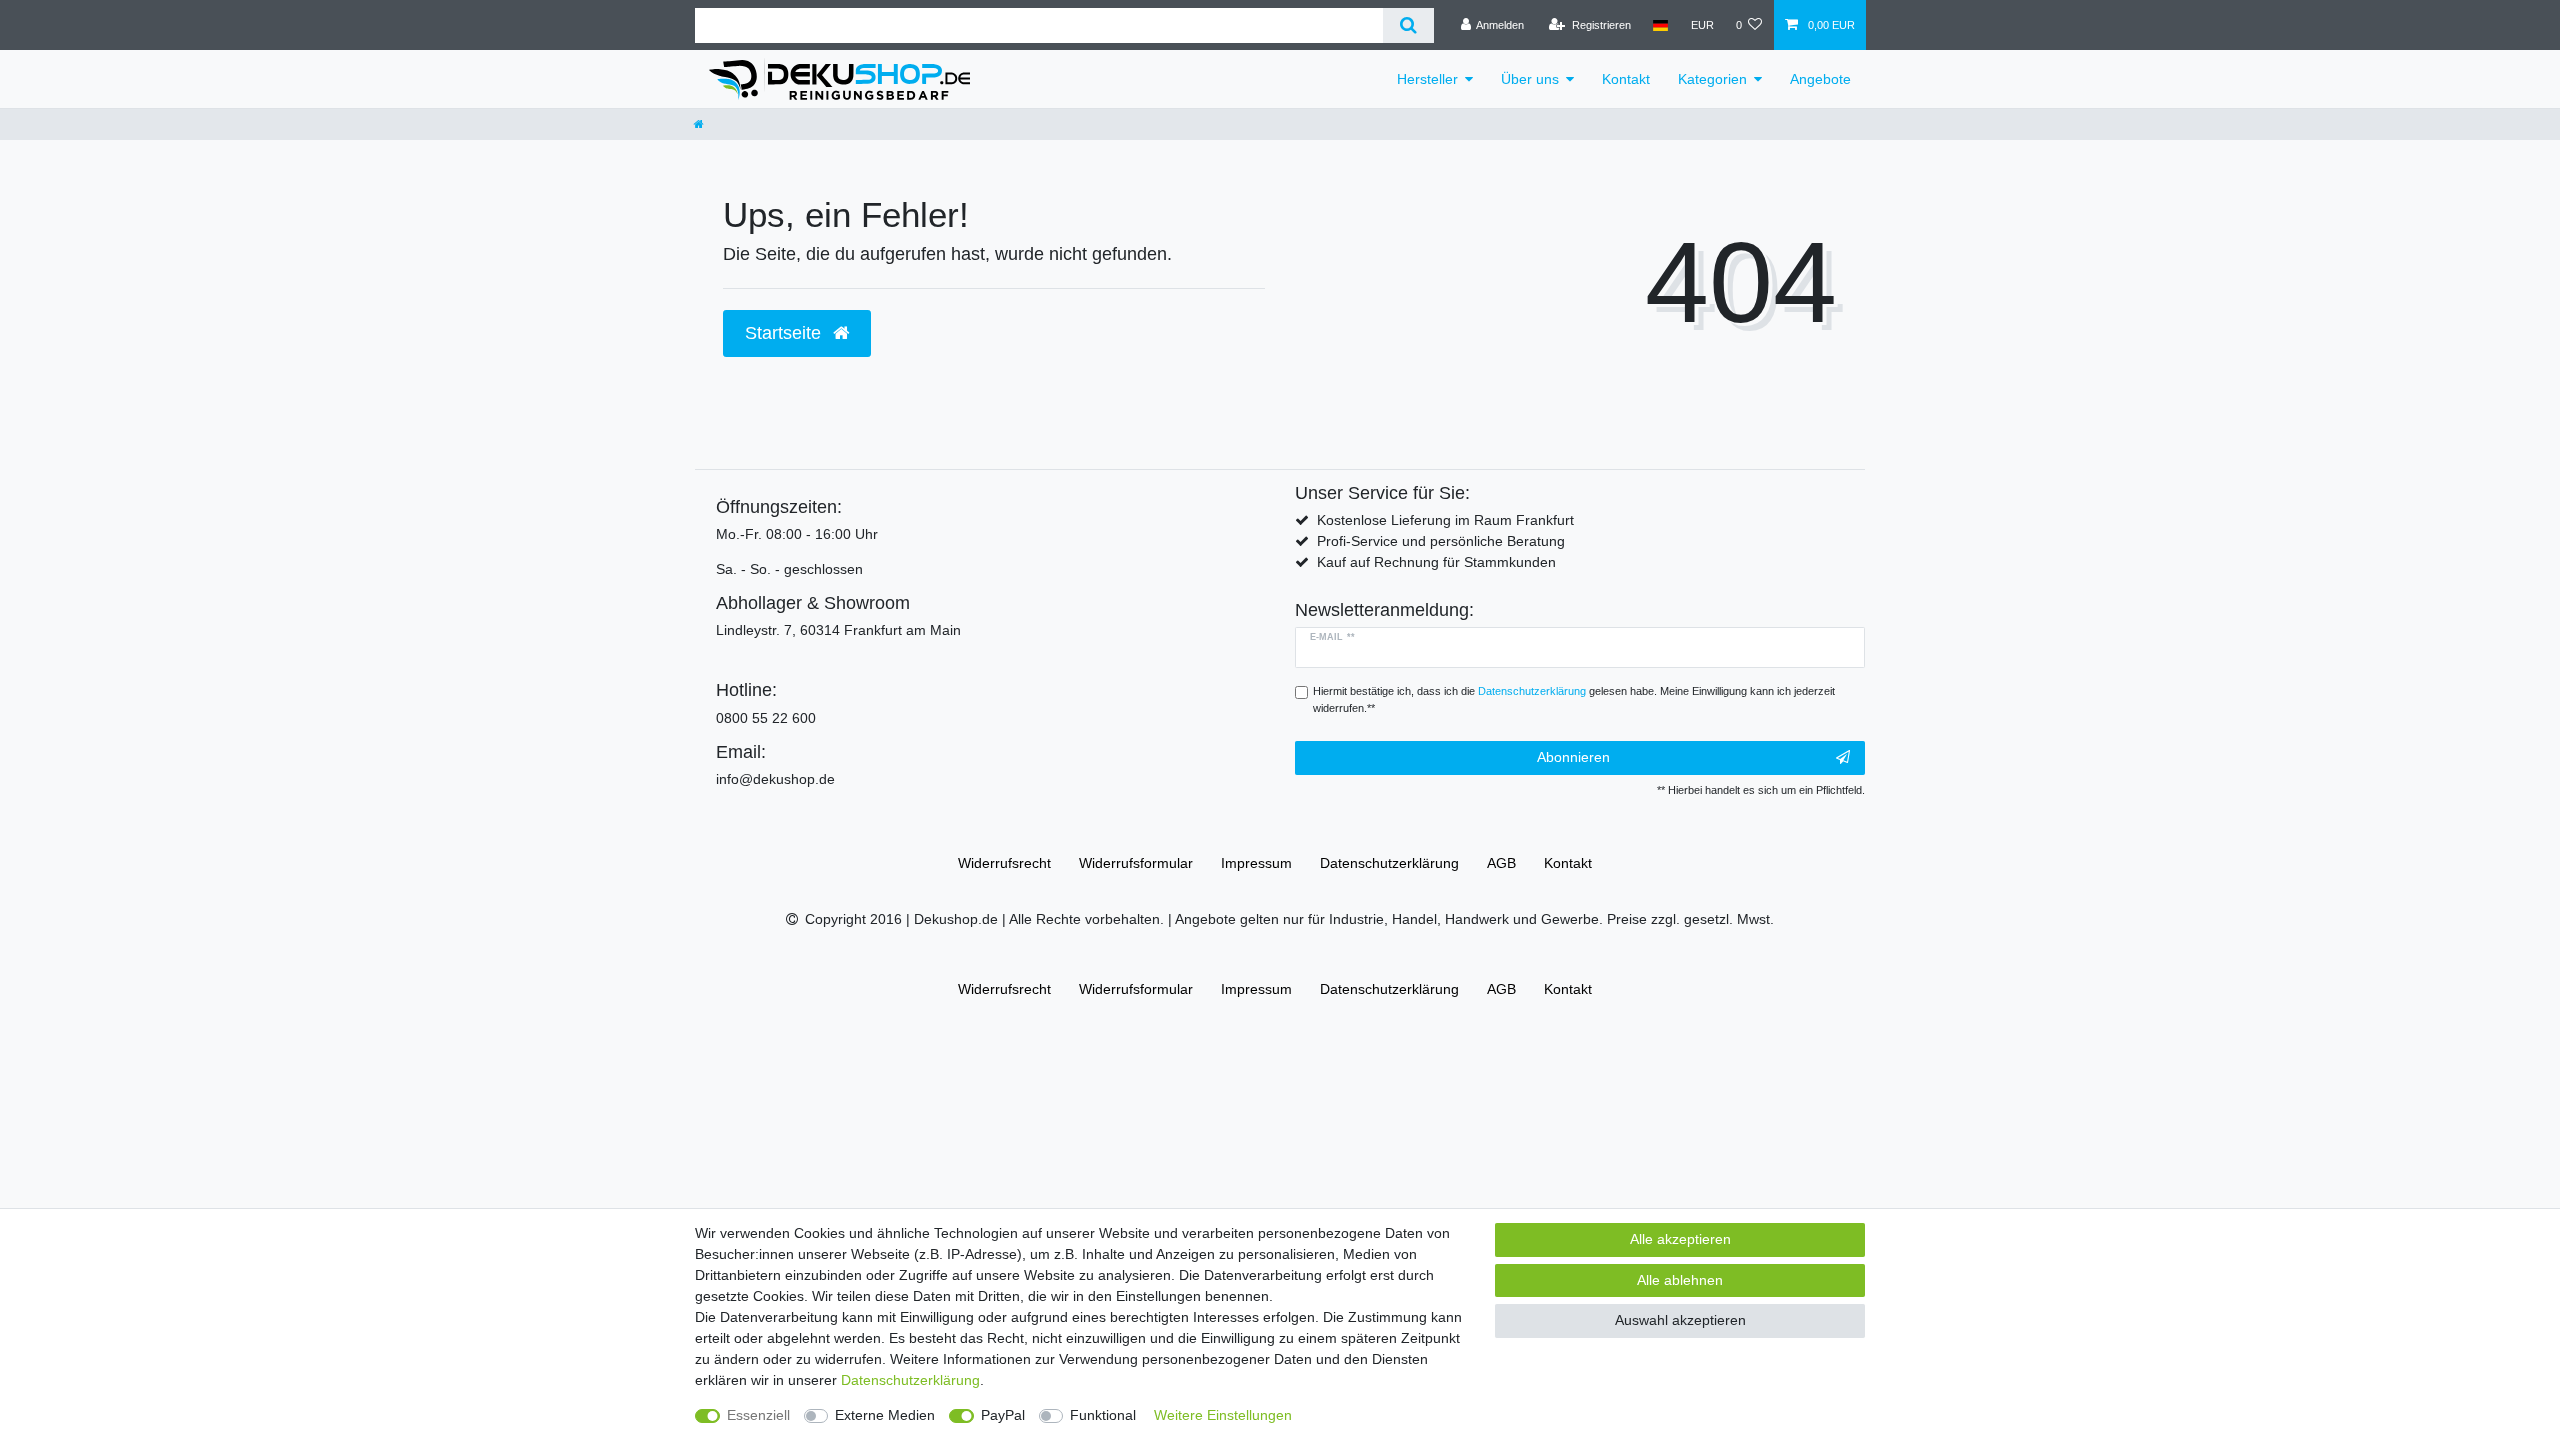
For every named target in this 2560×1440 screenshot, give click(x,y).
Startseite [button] (785, 333)
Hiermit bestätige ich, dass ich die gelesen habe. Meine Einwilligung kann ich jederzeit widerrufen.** (1574, 699)
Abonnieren (1573, 757)
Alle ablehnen (1680, 1280)
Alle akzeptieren (1680, 1239)
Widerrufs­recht (1004, 863)
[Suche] (1408, 25)
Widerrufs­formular (1136, 863)
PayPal (1003, 1415)
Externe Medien (885, 1415)
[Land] (1660, 25)
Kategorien (1712, 79)
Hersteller (1427, 79)
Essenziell (758, 1415)
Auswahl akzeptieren (1680, 1320)
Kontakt (1626, 79)
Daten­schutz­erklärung (1389, 863)
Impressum (1256, 863)
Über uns (1530, 79)
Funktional (1103, 1415)
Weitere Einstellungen (1223, 1415)
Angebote (1820, 79)
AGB (1501, 863)
